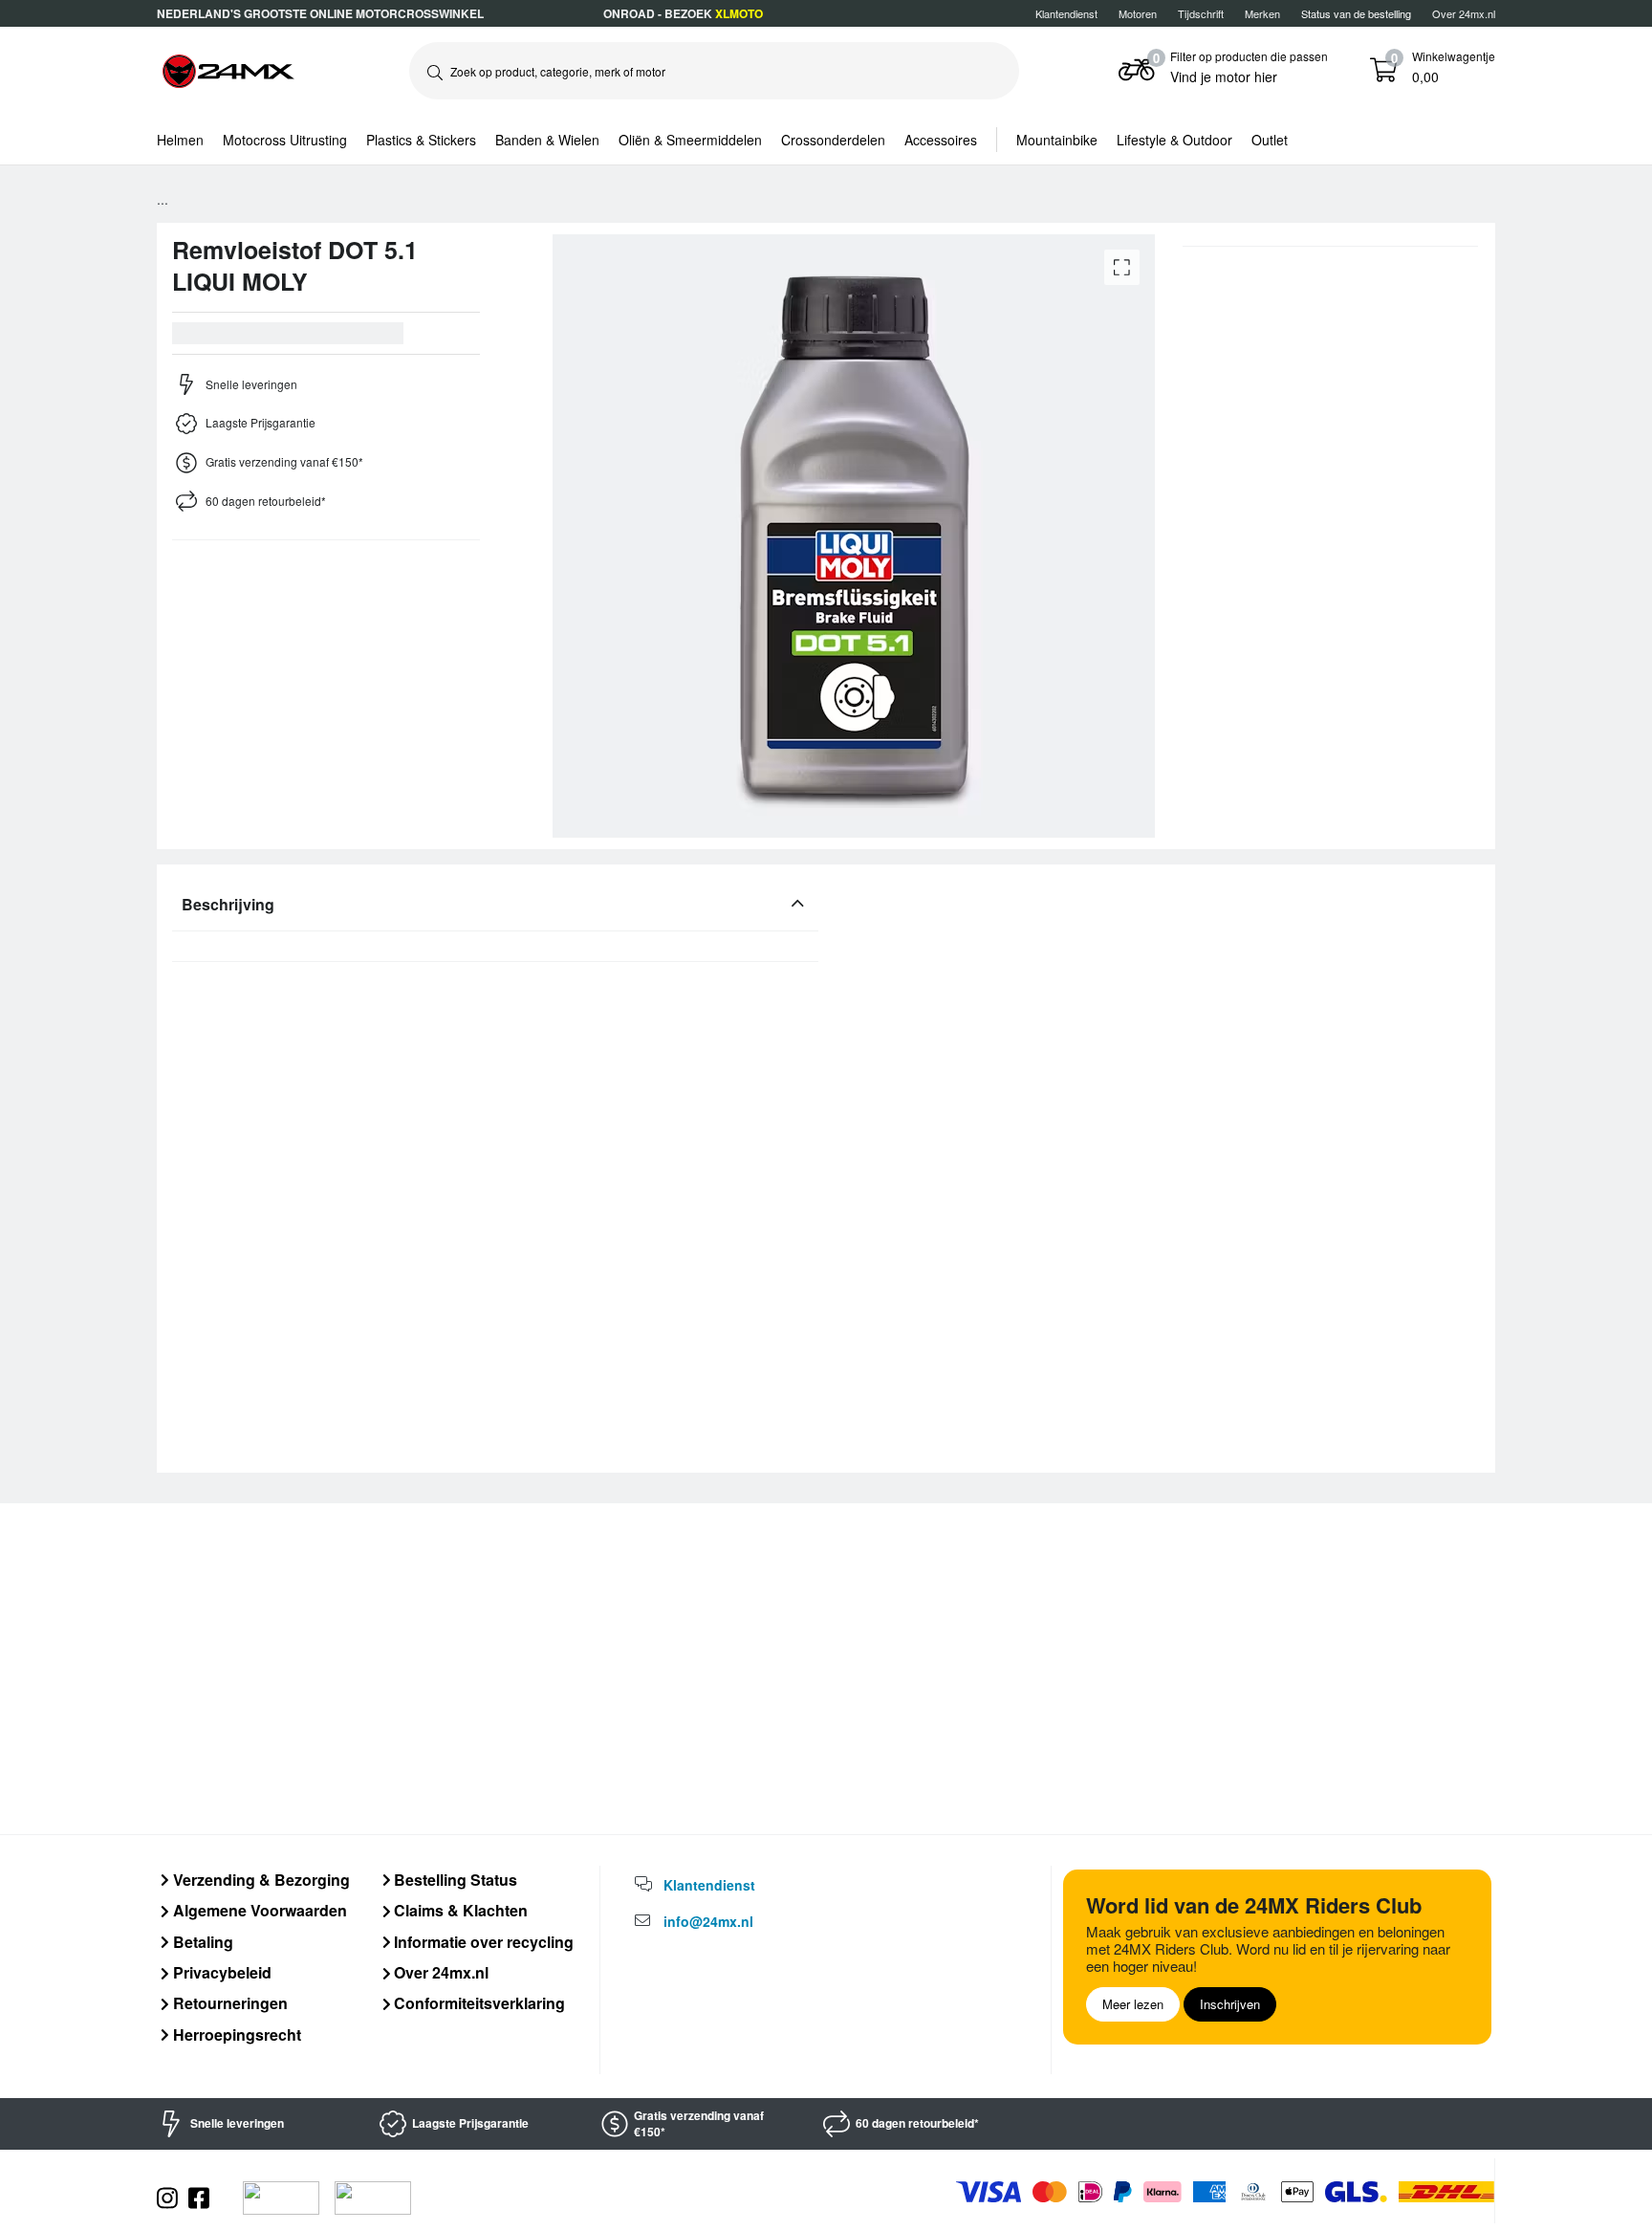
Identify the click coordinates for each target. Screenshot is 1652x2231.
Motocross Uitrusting (285, 140)
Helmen (180, 140)
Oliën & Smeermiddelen (690, 140)
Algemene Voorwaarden (258, 1910)
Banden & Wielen (547, 140)
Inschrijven (1230, 2004)
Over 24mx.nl (1464, 13)
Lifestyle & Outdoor (1174, 140)
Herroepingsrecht (235, 2034)
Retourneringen (228, 2003)
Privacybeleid (220, 1972)
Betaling (201, 1942)
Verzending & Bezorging (260, 1880)
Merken (1262, 13)
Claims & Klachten (459, 1910)
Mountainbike (1057, 140)
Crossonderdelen (833, 140)
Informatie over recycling (482, 1942)
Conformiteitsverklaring (478, 2003)
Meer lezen (1133, 2004)
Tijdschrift (1201, 13)
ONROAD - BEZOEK (683, 13)
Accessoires (941, 140)
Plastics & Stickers (421, 140)
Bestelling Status (454, 1880)
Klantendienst (1066, 13)
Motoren (1138, 13)
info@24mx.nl (708, 1921)
